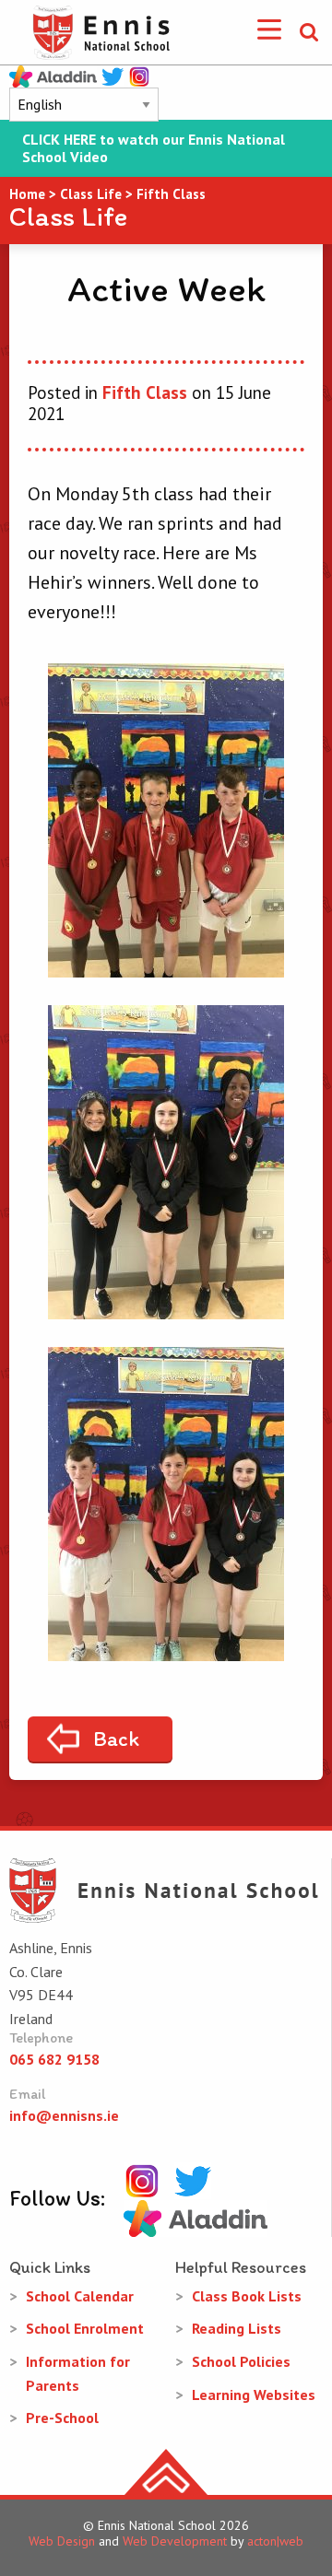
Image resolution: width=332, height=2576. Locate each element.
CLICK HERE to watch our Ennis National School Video (154, 148)
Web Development (175, 2541)
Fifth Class (145, 392)
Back (116, 1739)
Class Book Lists (247, 2296)
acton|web (275, 2541)
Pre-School (62, 2418)
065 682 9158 (54, 2059)
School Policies (241, 2361)
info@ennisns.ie (64, 2115)
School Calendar (80, 2296)
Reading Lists (237, 2328)
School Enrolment (85, 2328)
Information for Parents (78, 2373)
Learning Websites (254, 2395)
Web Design (62, 2541)
